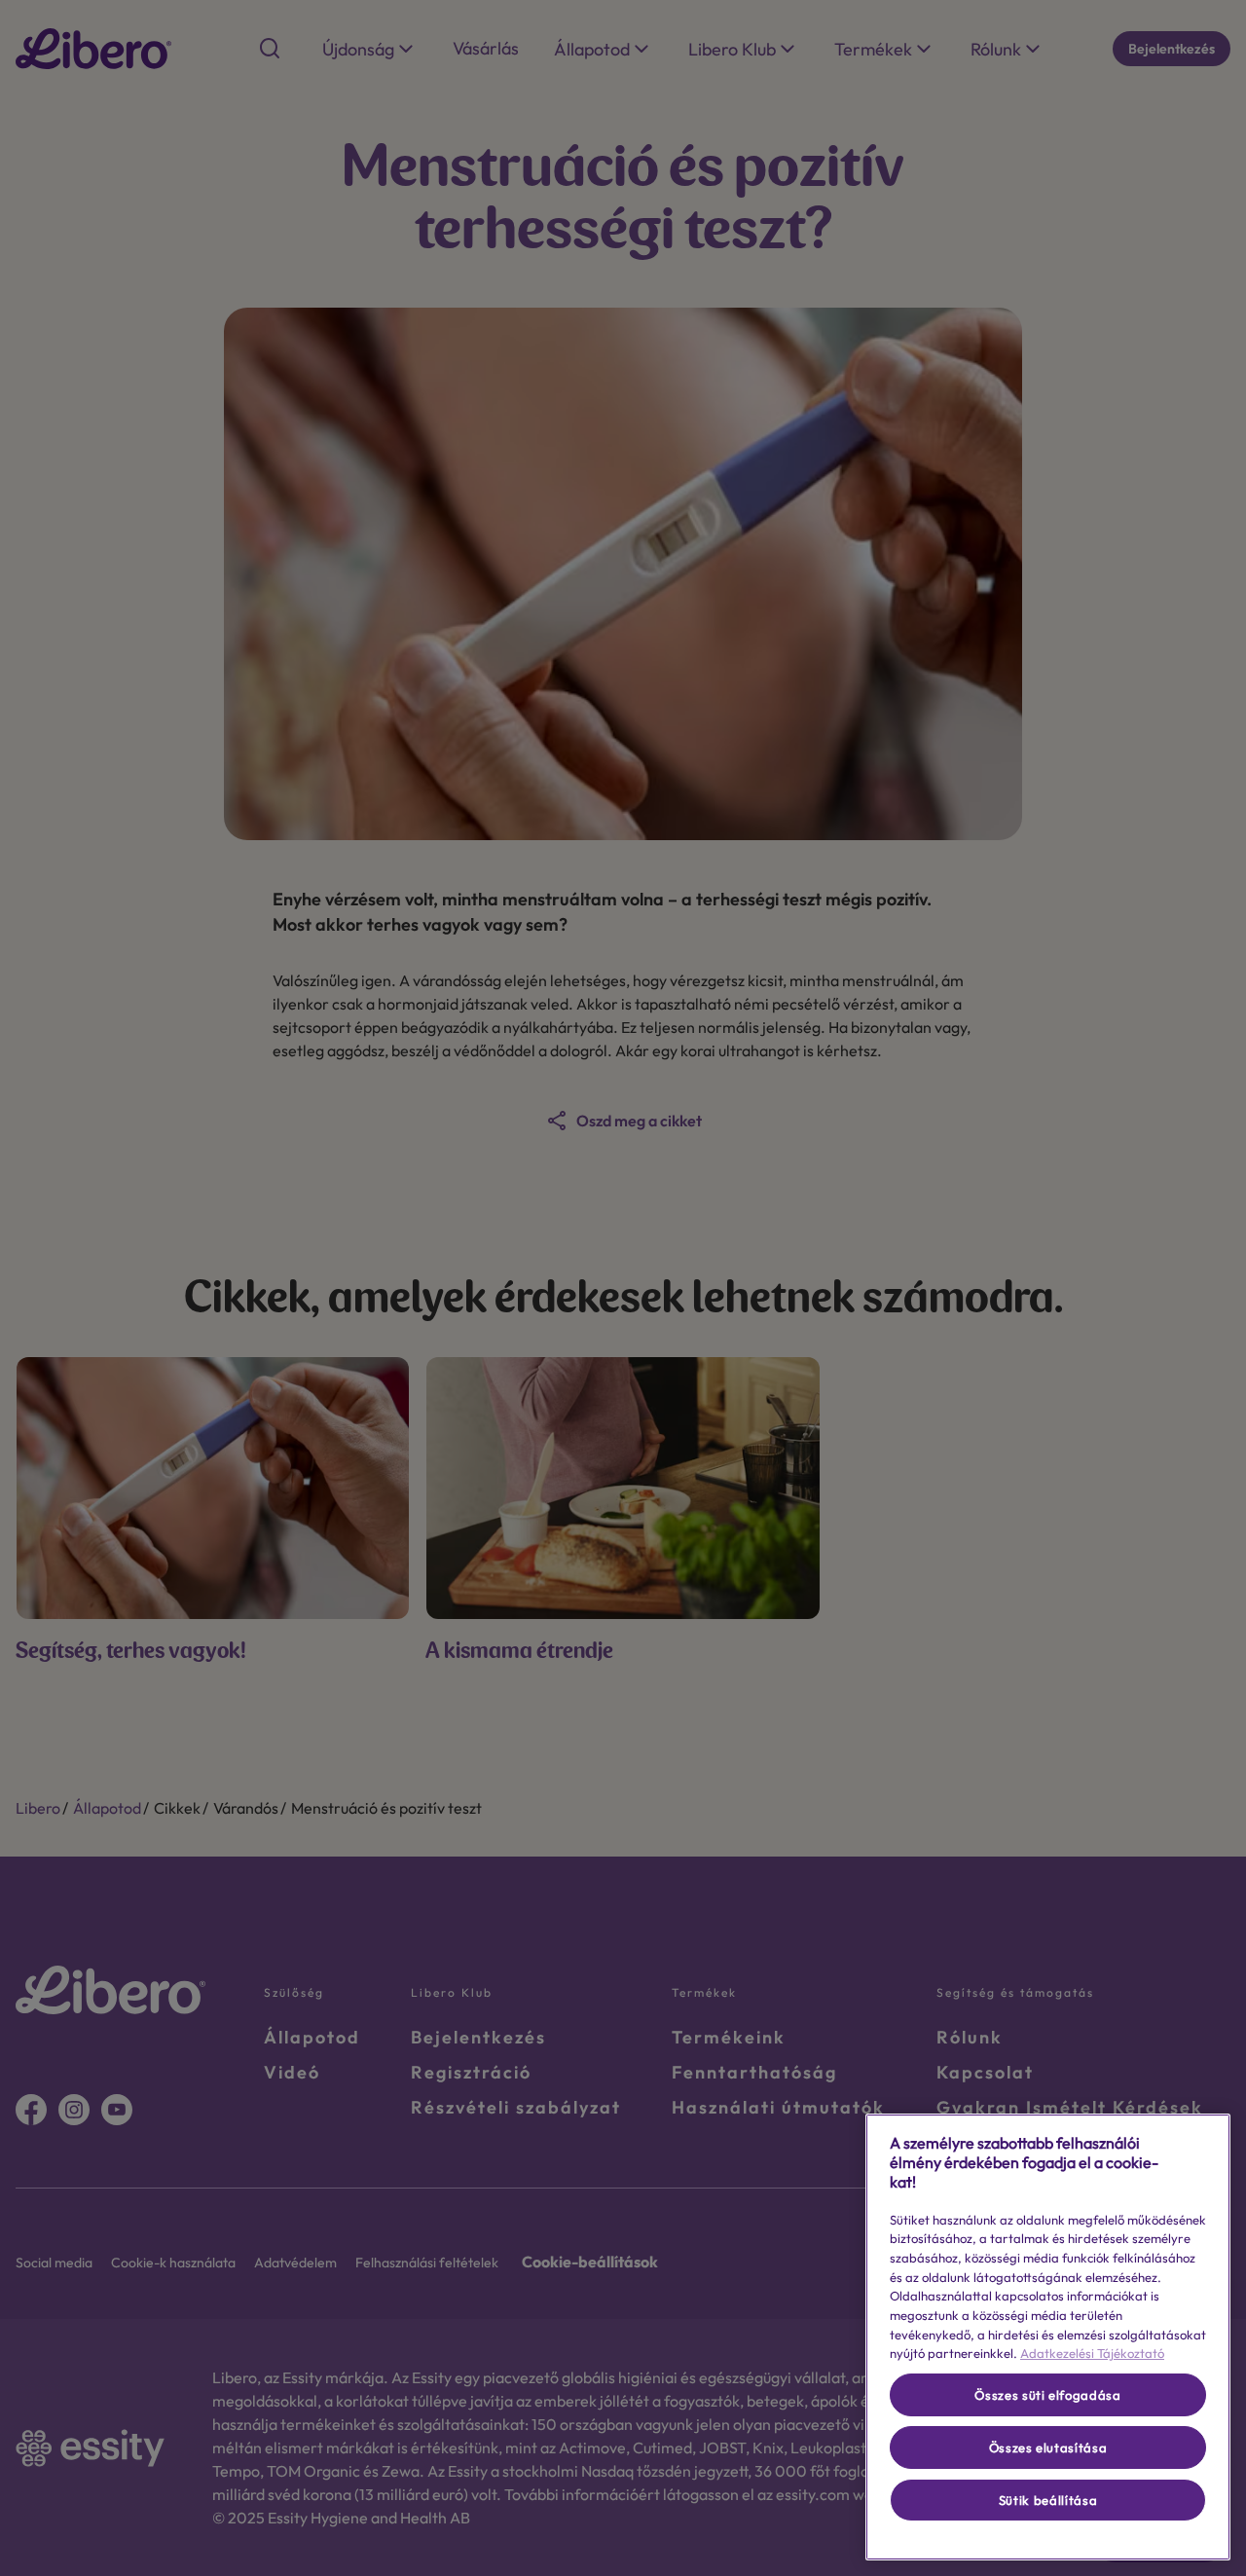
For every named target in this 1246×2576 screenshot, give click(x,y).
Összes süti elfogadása (1047, 2395)
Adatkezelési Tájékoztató (1092, 2353)
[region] (1048, 2337)
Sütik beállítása (1048, 2500)
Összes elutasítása (1048, 2447)
